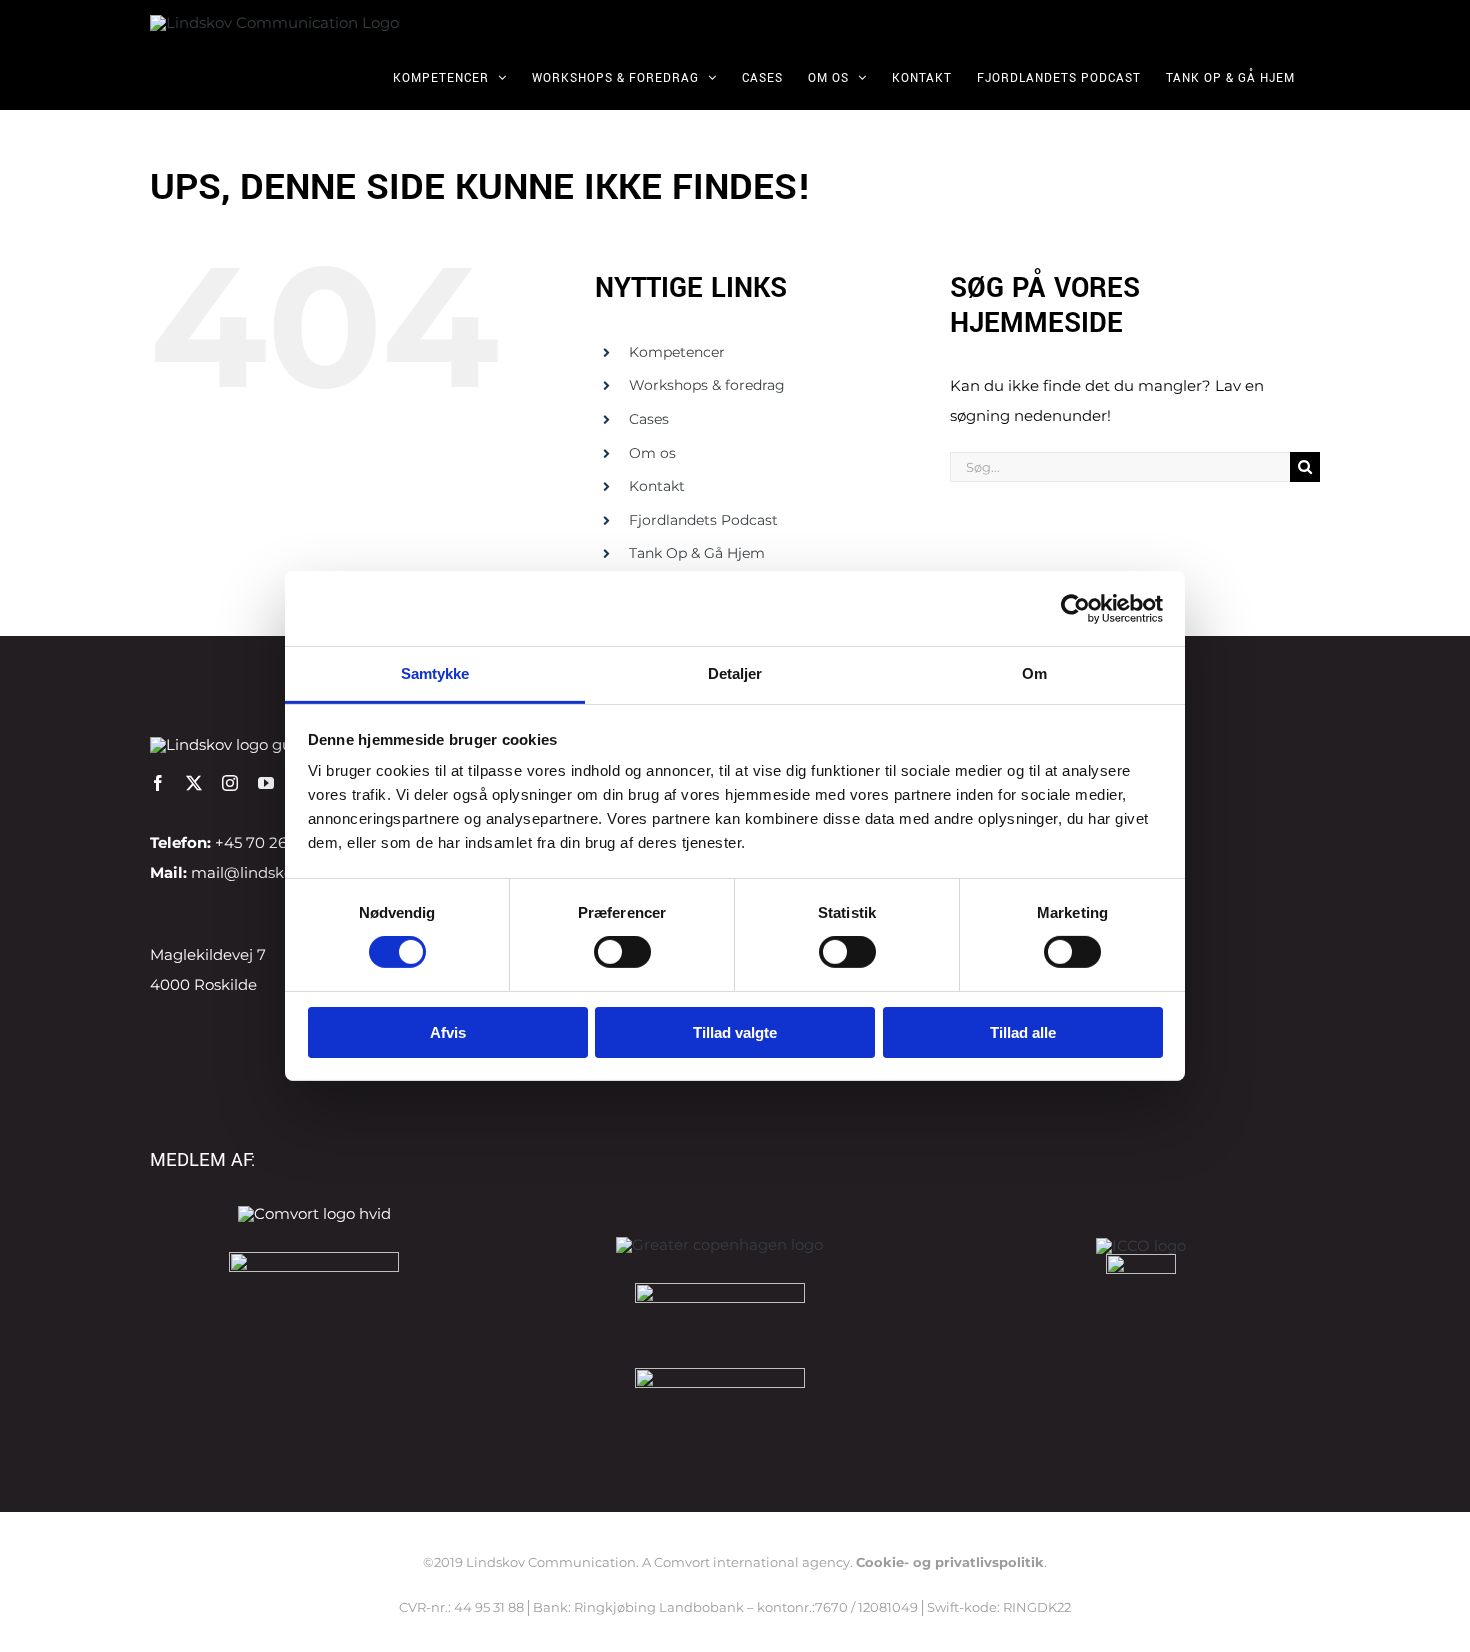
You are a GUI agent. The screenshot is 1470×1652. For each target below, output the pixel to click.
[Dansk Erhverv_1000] (314, 1259)
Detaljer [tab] (735, 673)
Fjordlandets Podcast (703, 520)
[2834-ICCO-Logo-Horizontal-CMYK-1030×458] (1141, 1245)
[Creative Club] (1141, 1261)
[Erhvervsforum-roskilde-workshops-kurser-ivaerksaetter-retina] (720, 1290)
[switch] (622, 952)
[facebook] (158, 783)
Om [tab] (1034, 673)
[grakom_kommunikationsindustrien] (720, 1375)
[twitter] (194, 783)
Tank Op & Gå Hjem (697, 553)
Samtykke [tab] (435, 673)
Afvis (448, 1032)
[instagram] (230, 783)
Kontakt (657, 486)
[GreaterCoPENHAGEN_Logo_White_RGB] (719, 1244)
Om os (652, 453)
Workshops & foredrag (707, 385)
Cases (649, 419)
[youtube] (266, 783)
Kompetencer (677, 352)
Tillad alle (1023, 1032)
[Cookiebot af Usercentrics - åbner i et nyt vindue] (1075, 608)
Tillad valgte (735, 1032)
